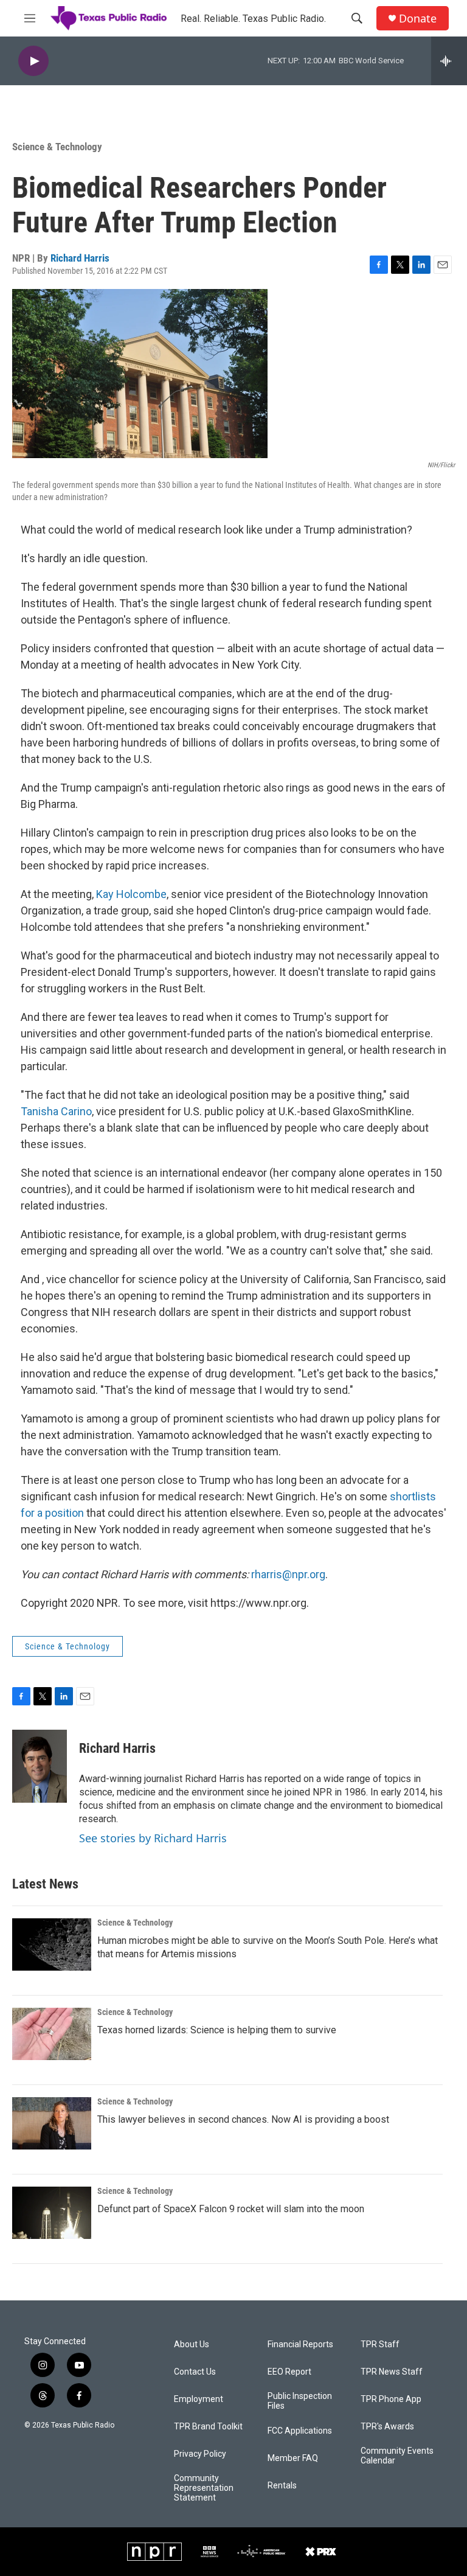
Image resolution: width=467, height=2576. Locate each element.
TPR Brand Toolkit (208, 2427)
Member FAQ (293, 2458)
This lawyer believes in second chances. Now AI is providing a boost (243, 2119)
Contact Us (195, 2372)
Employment (199, 2399)
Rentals (282, 2486)
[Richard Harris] (40, 1766)
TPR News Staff (392, 2372)
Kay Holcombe (131, 894)
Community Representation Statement (204, 2488)
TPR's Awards (387, 2427)
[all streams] (449, 61)
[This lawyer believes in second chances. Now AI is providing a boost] (52, 2123)
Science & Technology (57, 147)
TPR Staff (380, 2345)
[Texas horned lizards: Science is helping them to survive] (52, 2034)
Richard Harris (80, 258)
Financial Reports (300, 2345)
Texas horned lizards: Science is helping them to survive (217, 2030)
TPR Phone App (391, 2399)
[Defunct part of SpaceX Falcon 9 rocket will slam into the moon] (52, 2213)
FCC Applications (300, 2431)
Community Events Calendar (397, 2456)
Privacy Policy (200, 2454)
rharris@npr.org (288, 1574)
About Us (192, 2345)
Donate (418, 19)
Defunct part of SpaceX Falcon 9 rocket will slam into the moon (231, 2209)
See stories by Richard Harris (153, 1838)
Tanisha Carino (56, 1111)
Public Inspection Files (300, 2401)
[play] (33, 61)
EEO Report (289, 2372)
